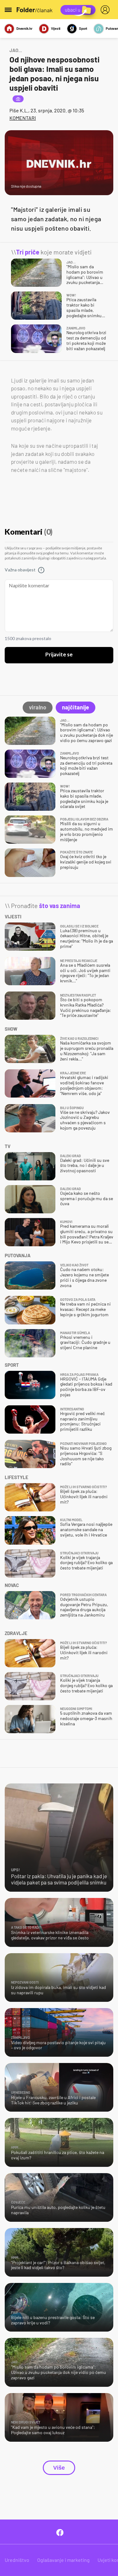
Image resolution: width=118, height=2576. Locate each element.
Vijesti (56, 28)
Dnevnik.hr (24, 28)
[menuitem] (106, 10)
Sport (83, 28)
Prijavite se (59, 655)
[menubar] (106, 10)
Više (59, 2468)
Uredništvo (17, 2560)
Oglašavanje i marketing (63, 2560)
